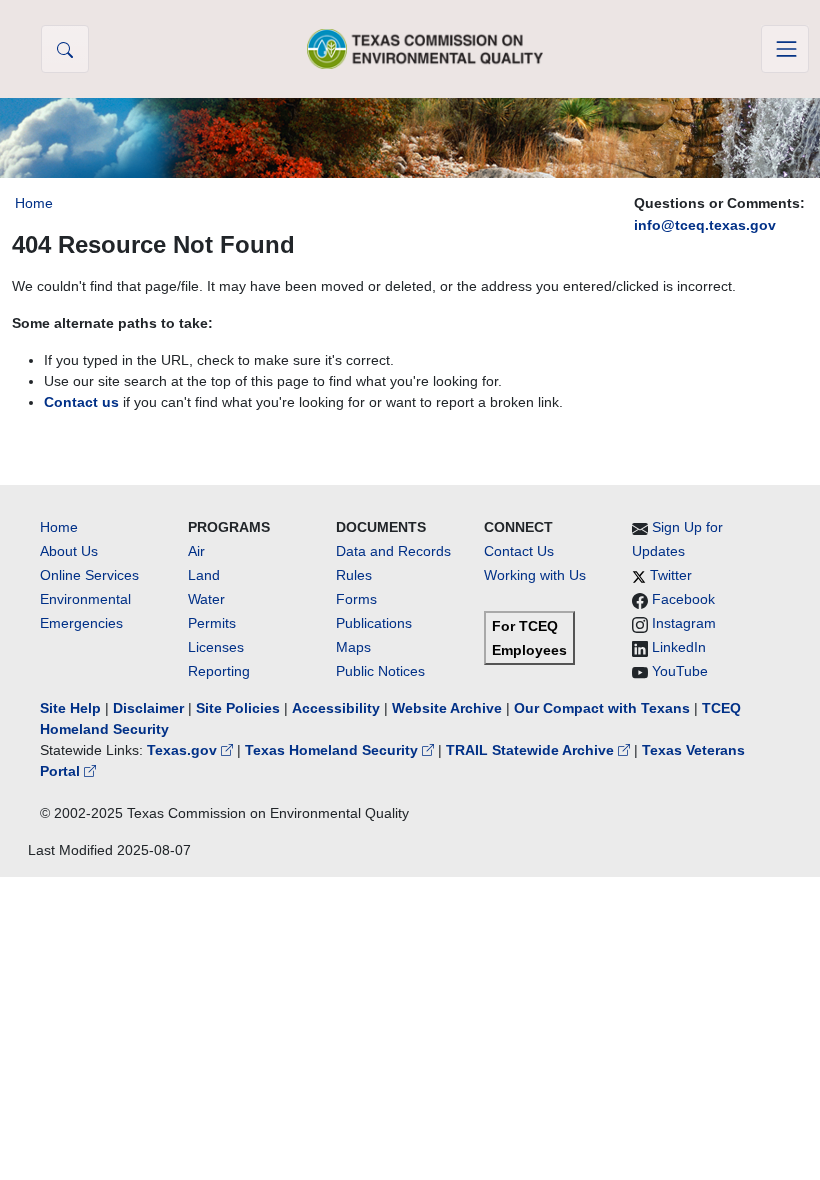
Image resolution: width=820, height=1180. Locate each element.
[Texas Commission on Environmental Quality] (425, 48)
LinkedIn (679, 647)
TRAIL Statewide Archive (532, 750)
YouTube (680, 671)
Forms (356, 599)
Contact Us (519, 551)
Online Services (89, 575)
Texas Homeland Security (333, 750)
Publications (374, 623)
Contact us (81, 402)
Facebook (683, 599)
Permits (212, 623)
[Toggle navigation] (785, 49)
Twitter (671, 575)
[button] (65, 49)
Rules (354, 575)
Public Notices (380, 671)
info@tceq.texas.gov (705, 225)
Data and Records (393, 551)
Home (34, 203)
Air (196, 551)
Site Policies (238, 708)
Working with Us (535, 575)
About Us (69, 551)
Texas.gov (184, 750)
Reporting (219, 671)
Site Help (70, 708)
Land (204, 575)
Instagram (684, 623)
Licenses (216, 647)
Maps (353, 647)
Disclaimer (148, 708)
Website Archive (447, 708)
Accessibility (338, 708)
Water (206, 599)
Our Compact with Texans (602, 708)
